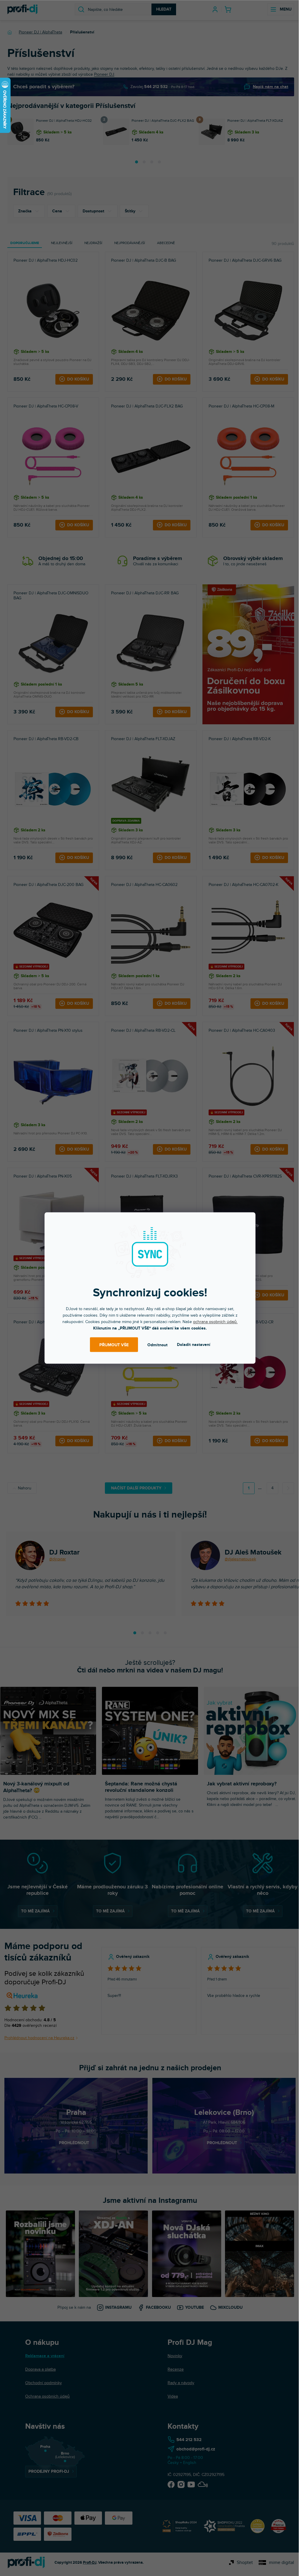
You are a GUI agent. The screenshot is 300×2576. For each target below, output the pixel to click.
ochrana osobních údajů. (215, 1322)
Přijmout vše (114, 1345)
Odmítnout (157, 1345)
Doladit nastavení (194, 1345)
